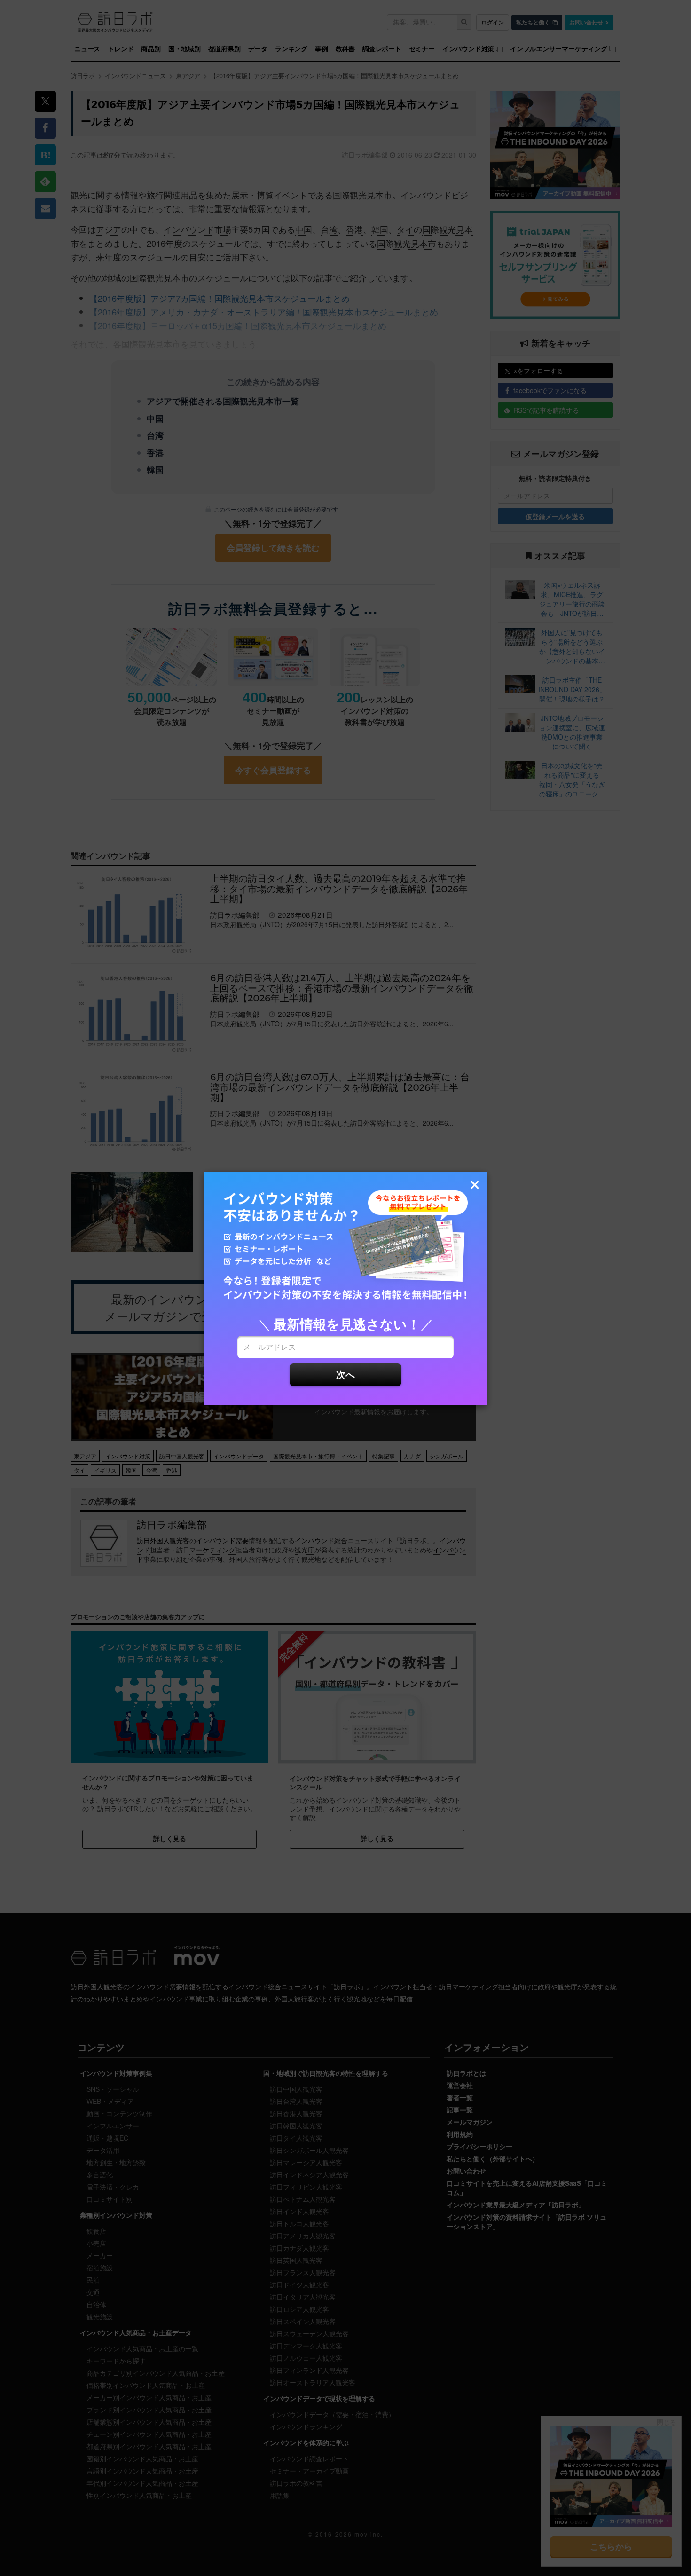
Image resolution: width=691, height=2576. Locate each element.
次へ (345, 1374)
